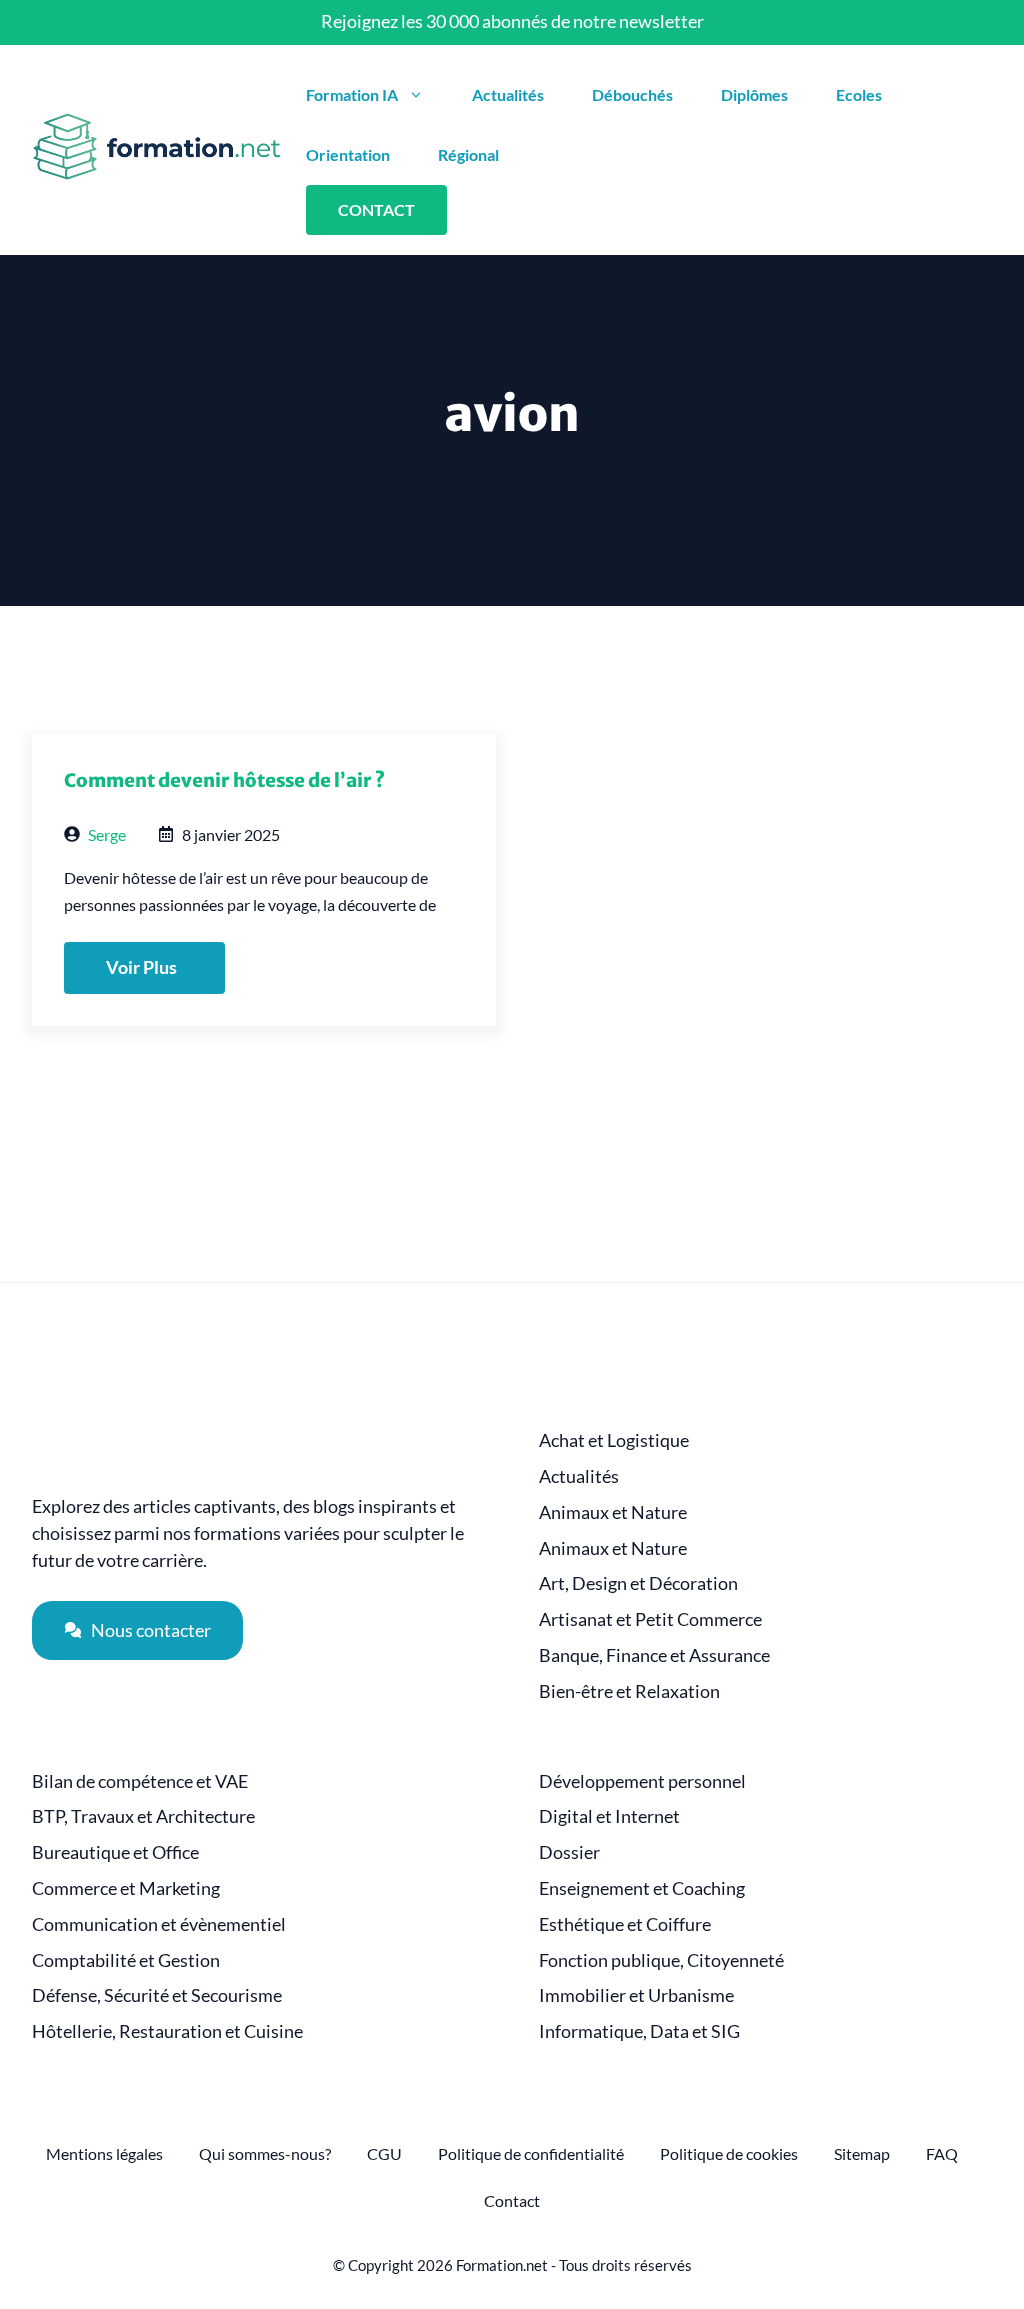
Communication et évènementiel (159, 1924)
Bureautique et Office (115, 1852)
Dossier (569, 1852)
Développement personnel (642, 1781)
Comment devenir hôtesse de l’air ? (224, 780)
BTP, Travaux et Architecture (143, 1816)
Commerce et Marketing (126, 1888)
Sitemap (862, 2153)
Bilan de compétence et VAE (140, 1781)
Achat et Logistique (614, 1440)
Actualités (508, 94)
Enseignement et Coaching (642, 1888)
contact (376, 209)
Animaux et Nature (613, 1512)
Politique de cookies (729, 2153)
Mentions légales (104, 2153)
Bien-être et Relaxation (629, 1691)
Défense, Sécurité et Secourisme (157, 1995)
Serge (107, 834)
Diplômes (754, 94)
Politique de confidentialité (531, 2153)
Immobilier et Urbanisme (636, 1995)
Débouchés (632, 94)
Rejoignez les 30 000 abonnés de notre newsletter (512, 21)
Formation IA (352, 94)
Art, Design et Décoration (638, 1583)
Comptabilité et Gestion (126, 1960)
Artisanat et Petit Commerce (650, 1619)
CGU (384, 2153)
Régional (468, 154)
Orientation (348, 154)
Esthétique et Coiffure (625, 1924)
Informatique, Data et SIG (639, 2031)
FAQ (942, 2153)
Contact (512, 2200)
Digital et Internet (609, 1816)
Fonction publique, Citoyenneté (661, 1960)
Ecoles (859, 94)
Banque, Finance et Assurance (654, 1655)
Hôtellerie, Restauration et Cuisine (167, 2031)
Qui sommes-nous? (265, 2153)
